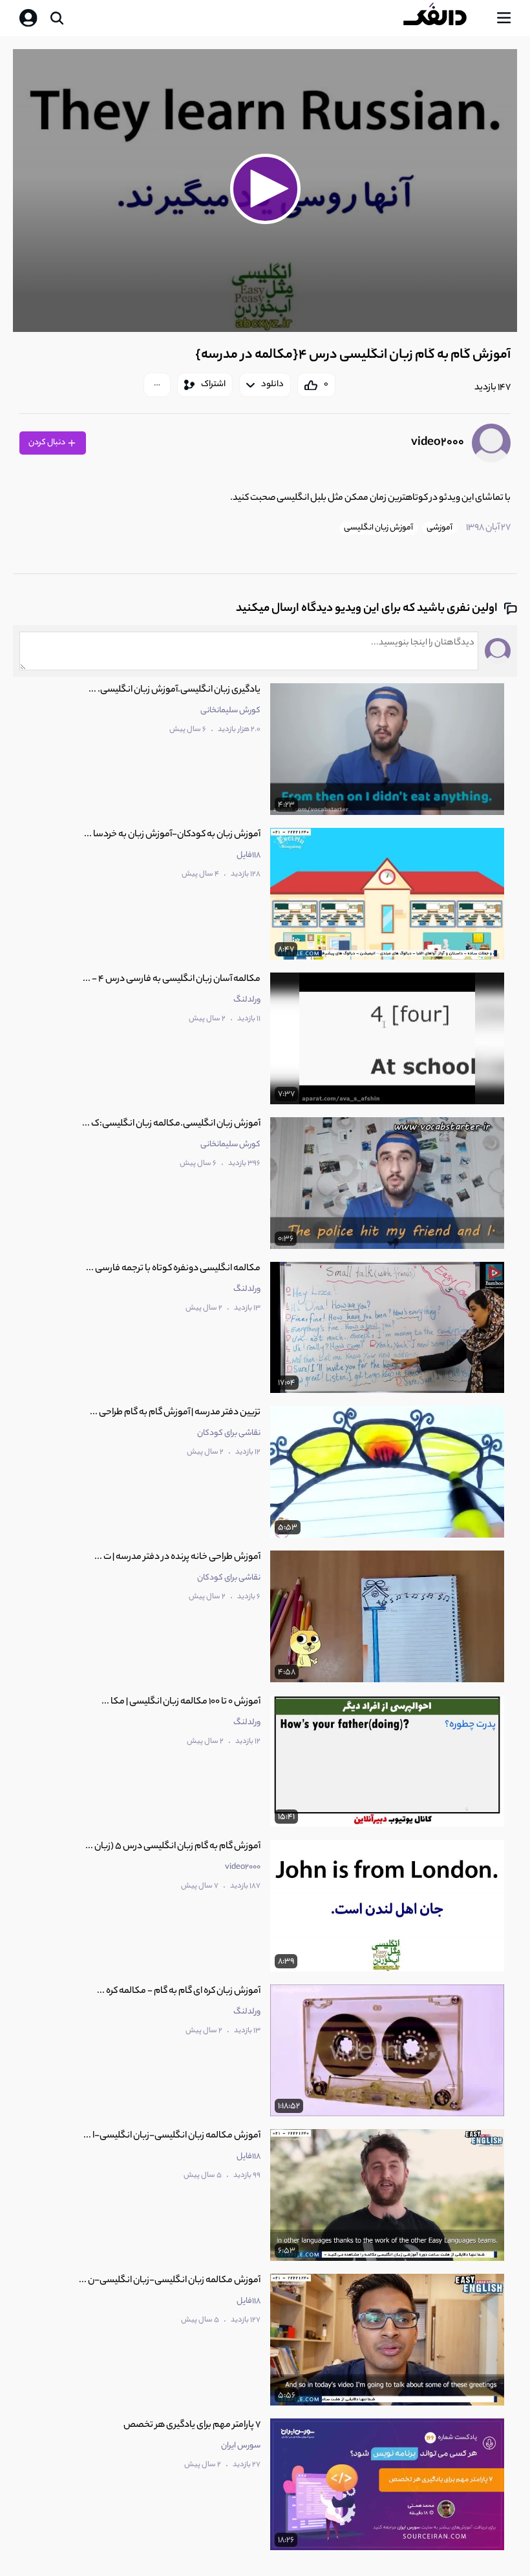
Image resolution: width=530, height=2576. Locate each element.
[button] (265, 189)
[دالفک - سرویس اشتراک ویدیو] (445, 18)
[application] (265, 191)
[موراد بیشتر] (157, 385)
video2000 (438, 443)
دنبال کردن (48, 443)
